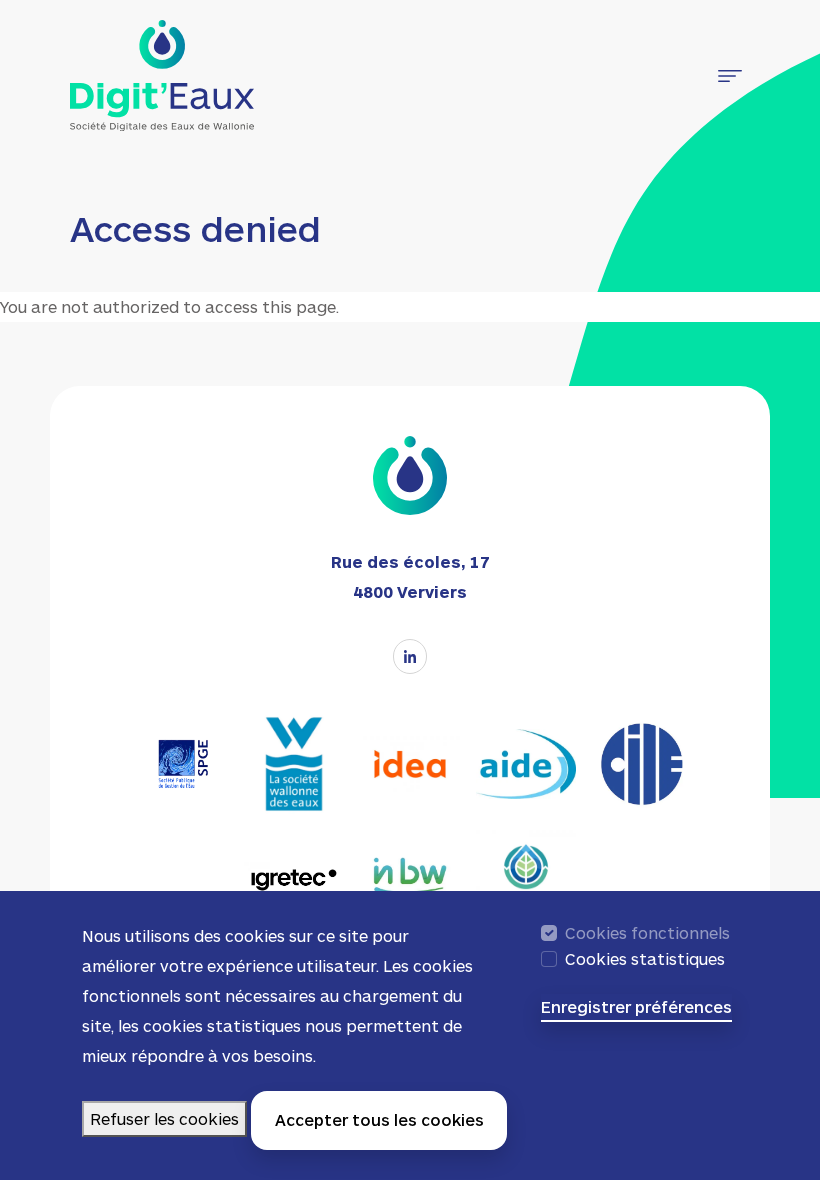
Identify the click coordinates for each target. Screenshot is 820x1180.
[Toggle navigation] (730, 76)
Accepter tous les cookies (379, 1119)
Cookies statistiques (645, 958)
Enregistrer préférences (636, 1006)
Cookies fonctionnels (647, 932)
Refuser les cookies (164, 1118)
